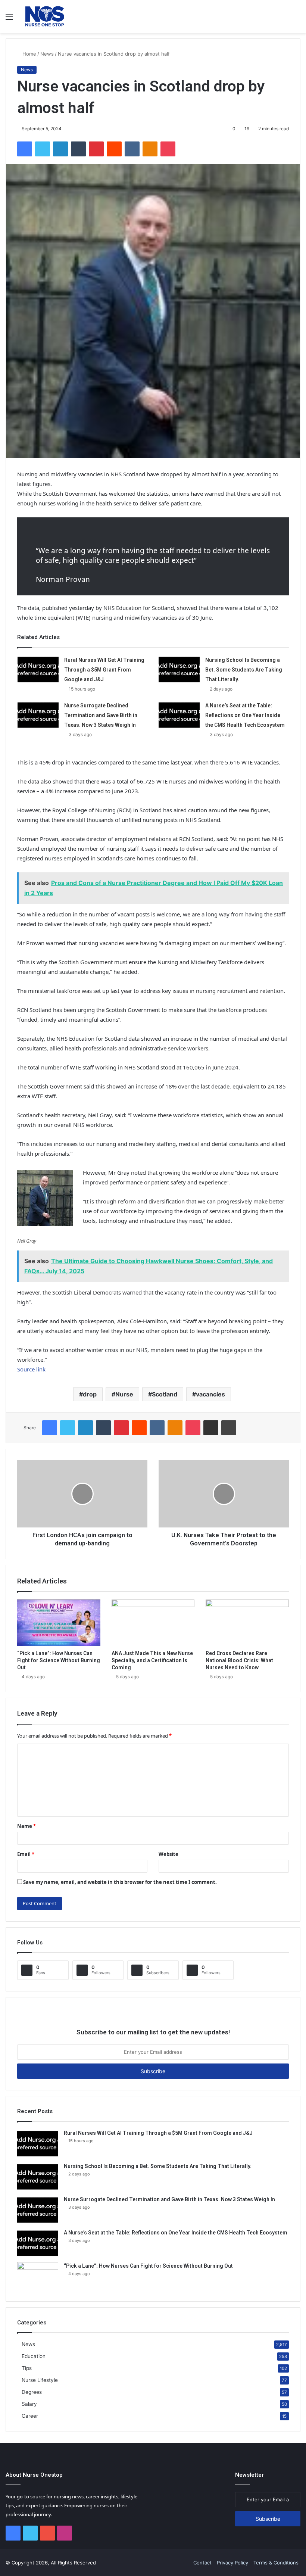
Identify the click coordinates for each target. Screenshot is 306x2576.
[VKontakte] (132, 149)
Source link (31, 1369)
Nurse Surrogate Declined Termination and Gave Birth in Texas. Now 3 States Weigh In (101, 715)
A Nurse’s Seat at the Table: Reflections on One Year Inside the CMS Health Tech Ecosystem (245, 715)
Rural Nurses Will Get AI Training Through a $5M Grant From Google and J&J (104, 670)
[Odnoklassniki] (150, 149)
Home (29, 54)
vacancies (210, 1394)
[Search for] (297, 19)
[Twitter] (43, 149)
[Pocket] (168, 149)
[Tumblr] (78, 149)
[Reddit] (114, 149)
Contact (202, 2563)
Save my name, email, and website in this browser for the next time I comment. (120, 1882)
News (47, 54)
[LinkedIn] (60, 149)
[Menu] (9, 19)
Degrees (32, 2392)
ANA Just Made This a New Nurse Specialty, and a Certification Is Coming (152, 1660)
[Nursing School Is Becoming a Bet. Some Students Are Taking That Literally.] (179, 669)
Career (30, 2416)
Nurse (124, 1394)
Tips (27, 2368)
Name (26, 1826)
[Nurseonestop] (45, 16)
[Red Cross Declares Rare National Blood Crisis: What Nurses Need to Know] (247, 1623)
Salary (29, 2404)
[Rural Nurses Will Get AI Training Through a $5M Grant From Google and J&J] (38, 669)
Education (34, 2356)
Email (26, 1854)
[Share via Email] (211, 1428)
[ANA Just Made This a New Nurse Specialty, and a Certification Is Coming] (153, 1623)
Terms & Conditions (276, 2563)
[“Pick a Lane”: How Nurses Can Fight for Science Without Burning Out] (59, 1623)
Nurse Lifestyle (40, 2380)
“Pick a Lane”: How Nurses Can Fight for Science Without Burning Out (59, 1660)
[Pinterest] (96, 149)
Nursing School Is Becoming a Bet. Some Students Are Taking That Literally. (244, 670)
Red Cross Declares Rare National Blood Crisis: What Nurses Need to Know (239, 1660)
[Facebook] (25, 149)
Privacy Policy (232, 2563)
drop (90, 1394)
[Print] (229, 1428)
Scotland (165, 1394)
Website (168, 1854)
